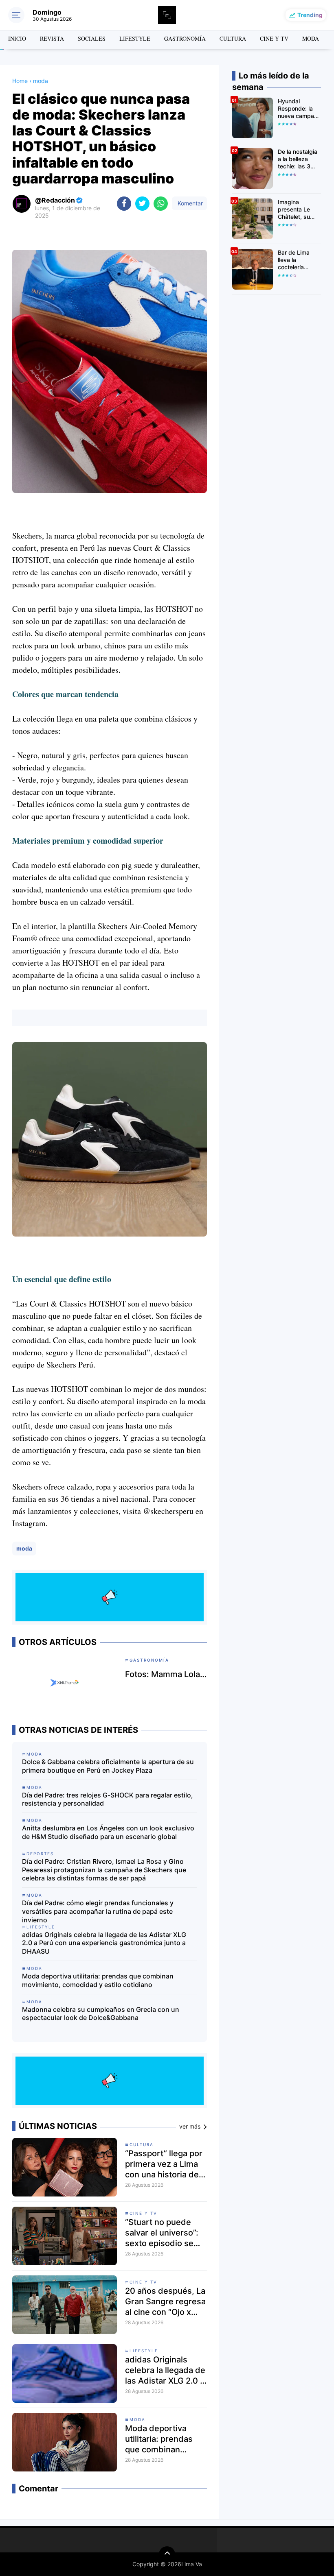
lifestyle (144, 2351)
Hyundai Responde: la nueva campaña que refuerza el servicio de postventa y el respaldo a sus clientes (299, 109)
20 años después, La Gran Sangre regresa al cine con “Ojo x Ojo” (165, 2302)
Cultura (142, 2144)
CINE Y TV (274, 38)
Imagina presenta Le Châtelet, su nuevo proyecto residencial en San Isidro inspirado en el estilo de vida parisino (299, 210)
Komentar (189, 203)
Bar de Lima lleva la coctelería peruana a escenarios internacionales (298, 260)
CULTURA (233, 38)
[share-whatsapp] (161, 204)
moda (24, 1548)
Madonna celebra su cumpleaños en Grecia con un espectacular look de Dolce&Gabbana (101, 2014)
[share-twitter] (142, 204)
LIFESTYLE (135, 38)
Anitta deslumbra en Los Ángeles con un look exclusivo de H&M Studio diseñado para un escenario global (108, 1832)
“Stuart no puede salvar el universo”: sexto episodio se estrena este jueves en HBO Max (163, 2233)
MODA (311, 38)
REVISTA (52, 38)
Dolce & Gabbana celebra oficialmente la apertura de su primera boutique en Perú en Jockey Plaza (108, 1766)
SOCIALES (92, 38)
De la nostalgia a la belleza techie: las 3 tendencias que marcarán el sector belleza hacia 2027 (299, 159)
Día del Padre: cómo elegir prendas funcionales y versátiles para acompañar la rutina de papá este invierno (98, 1911)
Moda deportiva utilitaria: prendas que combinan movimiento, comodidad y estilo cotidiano (98, 1980)
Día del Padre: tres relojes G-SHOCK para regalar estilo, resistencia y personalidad (108, 1799)
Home (20, 81)
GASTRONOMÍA (185, 38)
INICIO (17, 38)
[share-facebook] (124, 204)
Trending (310, 15)
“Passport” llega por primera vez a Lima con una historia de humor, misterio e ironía (164, 2164)
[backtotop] (167, 2554)
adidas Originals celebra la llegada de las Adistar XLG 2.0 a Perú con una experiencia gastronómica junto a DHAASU (104, 1943)
